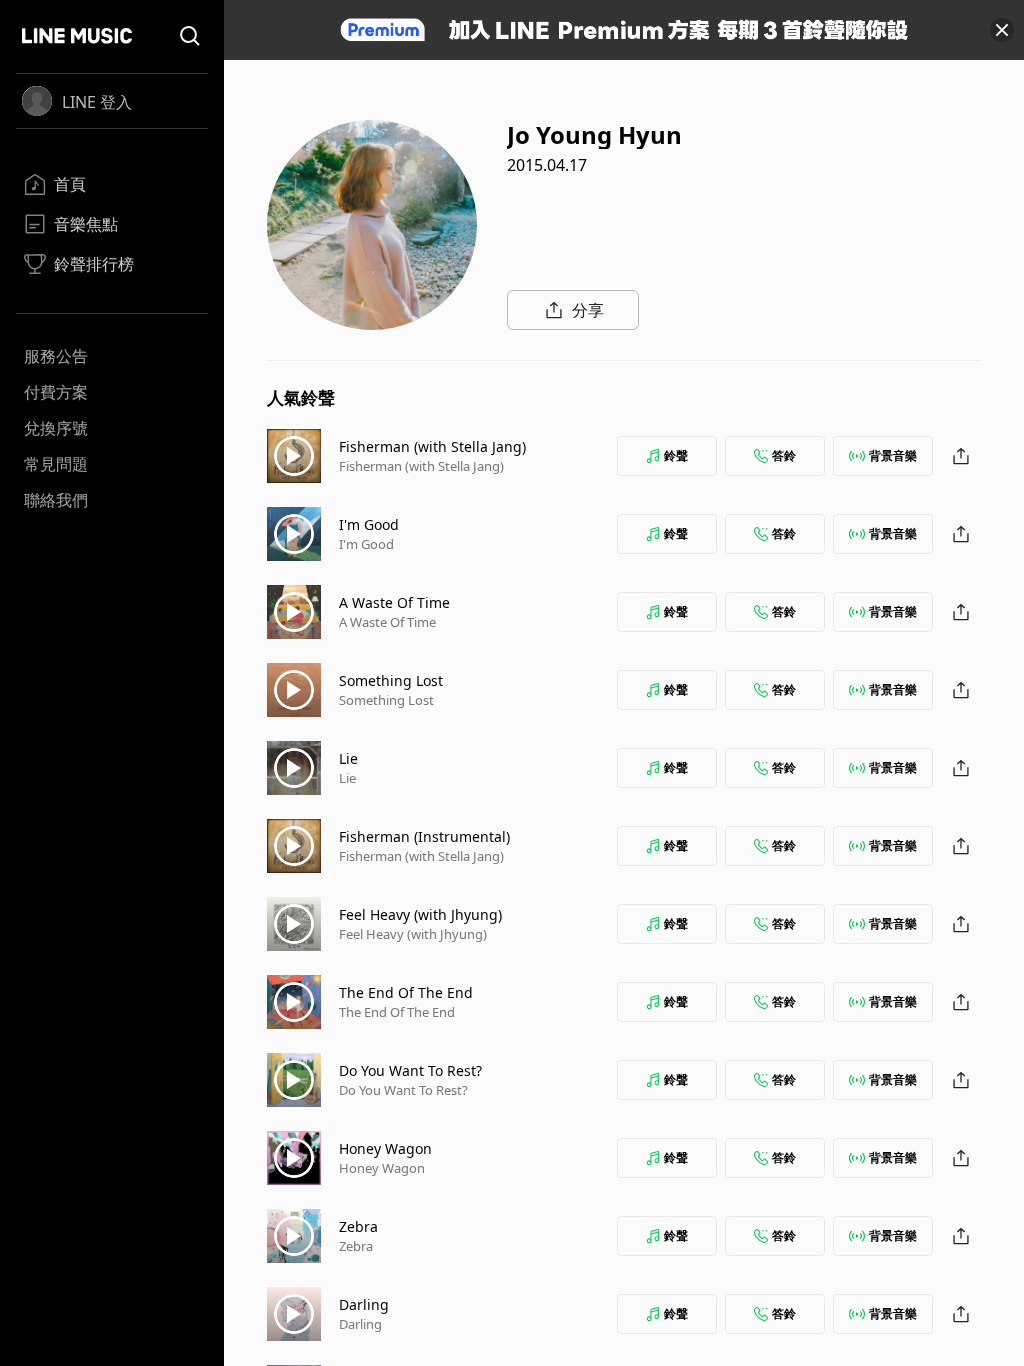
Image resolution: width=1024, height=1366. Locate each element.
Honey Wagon (385, 1148)
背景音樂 (893, 455)
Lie (348, 758)
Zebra (358, 1226)
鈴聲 (676, 455)
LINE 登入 (97, 102)
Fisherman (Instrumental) (424, 836)
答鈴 (784, 455)
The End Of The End (406, 992)
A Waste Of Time (394, 602)
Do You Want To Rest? (410, 1070)
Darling (364, 1304)
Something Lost (391, 680)
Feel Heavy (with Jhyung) (420, 914)
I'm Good (369, 524)
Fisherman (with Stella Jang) (432, 446)
